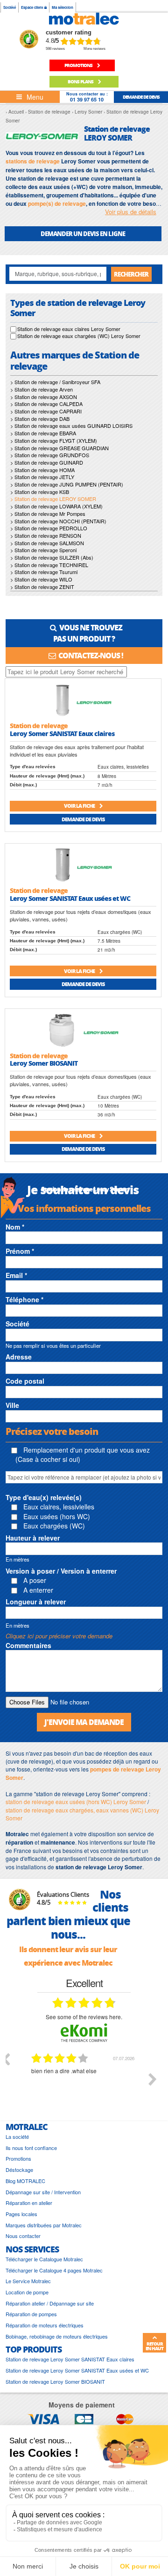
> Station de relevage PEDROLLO (49, 528)
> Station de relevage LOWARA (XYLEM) (56, 506)
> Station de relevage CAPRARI (46, 411)
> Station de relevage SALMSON (47, 543)
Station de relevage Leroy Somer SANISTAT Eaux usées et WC (77, 2370)
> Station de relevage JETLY (42, 477)
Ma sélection (63, 7)
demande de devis (141, 97)
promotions (79, 65)
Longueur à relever (36, 1602)
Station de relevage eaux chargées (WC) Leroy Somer (79, 336)
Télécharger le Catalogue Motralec (44, 2259)
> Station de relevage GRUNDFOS (50, 455)
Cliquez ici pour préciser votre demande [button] (59, 1636)
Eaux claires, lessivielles (58, 1507)
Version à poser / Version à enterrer (61, 1571)
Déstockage (19, 2170)
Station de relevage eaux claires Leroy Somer (69, 329)
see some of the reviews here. (84, 2017)
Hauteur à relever (33, 1538)
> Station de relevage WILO (41, 579)
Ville (12, 1405)
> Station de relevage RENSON (46, 535)
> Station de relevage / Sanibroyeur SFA (55, 382)
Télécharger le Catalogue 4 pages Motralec (54, 2270)
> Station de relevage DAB (40, 419)
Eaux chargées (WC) (53, 1526)
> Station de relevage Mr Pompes (48, 514)
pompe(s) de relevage (57, 203)
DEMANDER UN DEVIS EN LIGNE (83, 233)
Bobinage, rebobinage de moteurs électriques (57, 2336)
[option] (84, 2086)
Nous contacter (23, 2236)
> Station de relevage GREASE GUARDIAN (59, 448)
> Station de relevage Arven (42, 389)
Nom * (15, 1227)
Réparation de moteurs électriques (45, 2325)
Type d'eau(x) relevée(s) (44, 1497)
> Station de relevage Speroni (43, 550)
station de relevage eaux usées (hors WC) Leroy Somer (76, 1802)
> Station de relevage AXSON (44, 397)
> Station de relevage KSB (40, 492)
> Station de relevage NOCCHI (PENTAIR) (58, 521)
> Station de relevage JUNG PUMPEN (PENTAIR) (67, 484)
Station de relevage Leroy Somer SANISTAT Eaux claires (70, 2359)
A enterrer (37, 1590)
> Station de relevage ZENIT (42, 587)
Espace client (33, 7)
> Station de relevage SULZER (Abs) (52, 557)
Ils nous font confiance (31, 2148)
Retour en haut (154, 2346)
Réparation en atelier (29, 2203)
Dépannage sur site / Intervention (43, 2192)
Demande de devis (83, 819)
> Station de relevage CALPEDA (46, 404)
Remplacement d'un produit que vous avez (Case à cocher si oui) (83, 1454)
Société (10, 7)
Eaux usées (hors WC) (56, 1516)
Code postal (25, 1381)
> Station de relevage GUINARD (47, 462)
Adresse (19, 1357)
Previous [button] (6, 2059)
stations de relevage (33, 161)
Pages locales (21, 2214)
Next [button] (153, 2079)
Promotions (18, 2159)
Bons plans (81, 81)
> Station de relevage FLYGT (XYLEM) (54, 440)
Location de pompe (27, 2292)
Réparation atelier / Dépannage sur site (50, 2303)
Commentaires (28, 1645)
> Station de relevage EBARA (43, 433)
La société (17, 2137)
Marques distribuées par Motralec (44, 2225)
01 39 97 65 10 (87, 99)
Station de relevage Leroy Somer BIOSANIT (55, 2382)
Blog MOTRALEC (25, 2181)
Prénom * (20, 1251)
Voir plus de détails (131, 212)
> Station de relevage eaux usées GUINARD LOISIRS (71, 426)
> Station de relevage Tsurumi (44, 572)
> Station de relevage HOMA (42, 470)
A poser (34, 1580)
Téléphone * (24, 1299)
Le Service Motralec (28, 2281)
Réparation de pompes (31, 2314)
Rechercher (131, 274)
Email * (16, 1275)
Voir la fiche (80, 806)
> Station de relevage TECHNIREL (49, 565)
